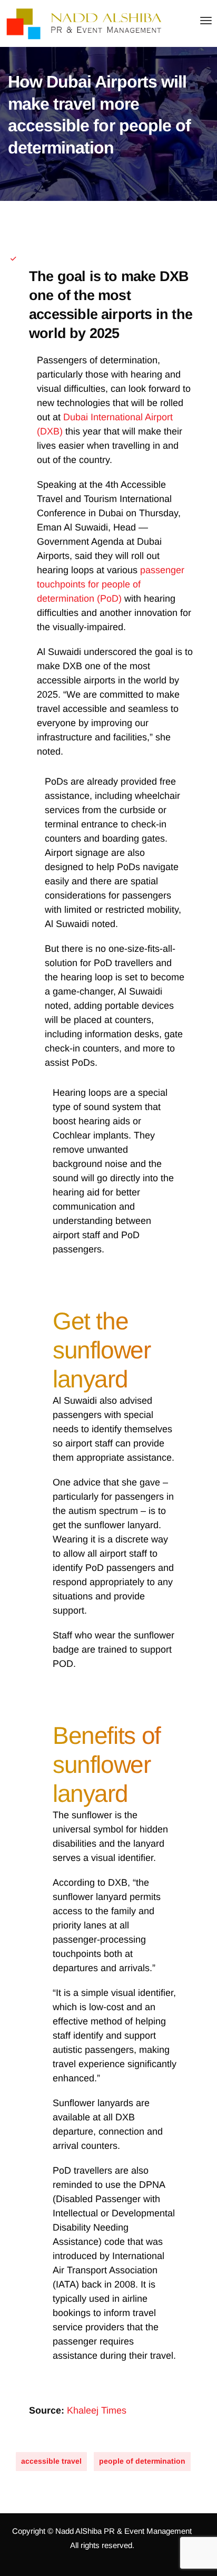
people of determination (142, 2461)
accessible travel (51, 2461)
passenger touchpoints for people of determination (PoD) (111, 584)
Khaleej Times (97, 2410)
